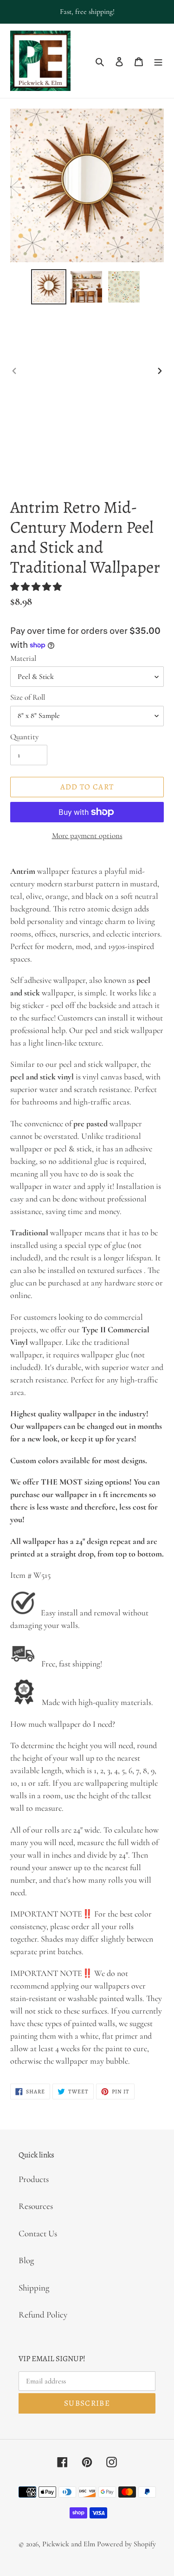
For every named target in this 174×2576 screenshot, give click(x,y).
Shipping (34, 2288)
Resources (36, 2206)
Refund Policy (43, 2315)
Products (34, 2179)
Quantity (24, 737)
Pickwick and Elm (69, 2544)
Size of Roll (28, 697)
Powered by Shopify (126, 2544)
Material (23, 658)
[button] (37, 587)
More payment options (87, 836)
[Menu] (158, 61)
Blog (26, 2260)
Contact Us (38, 2233)
